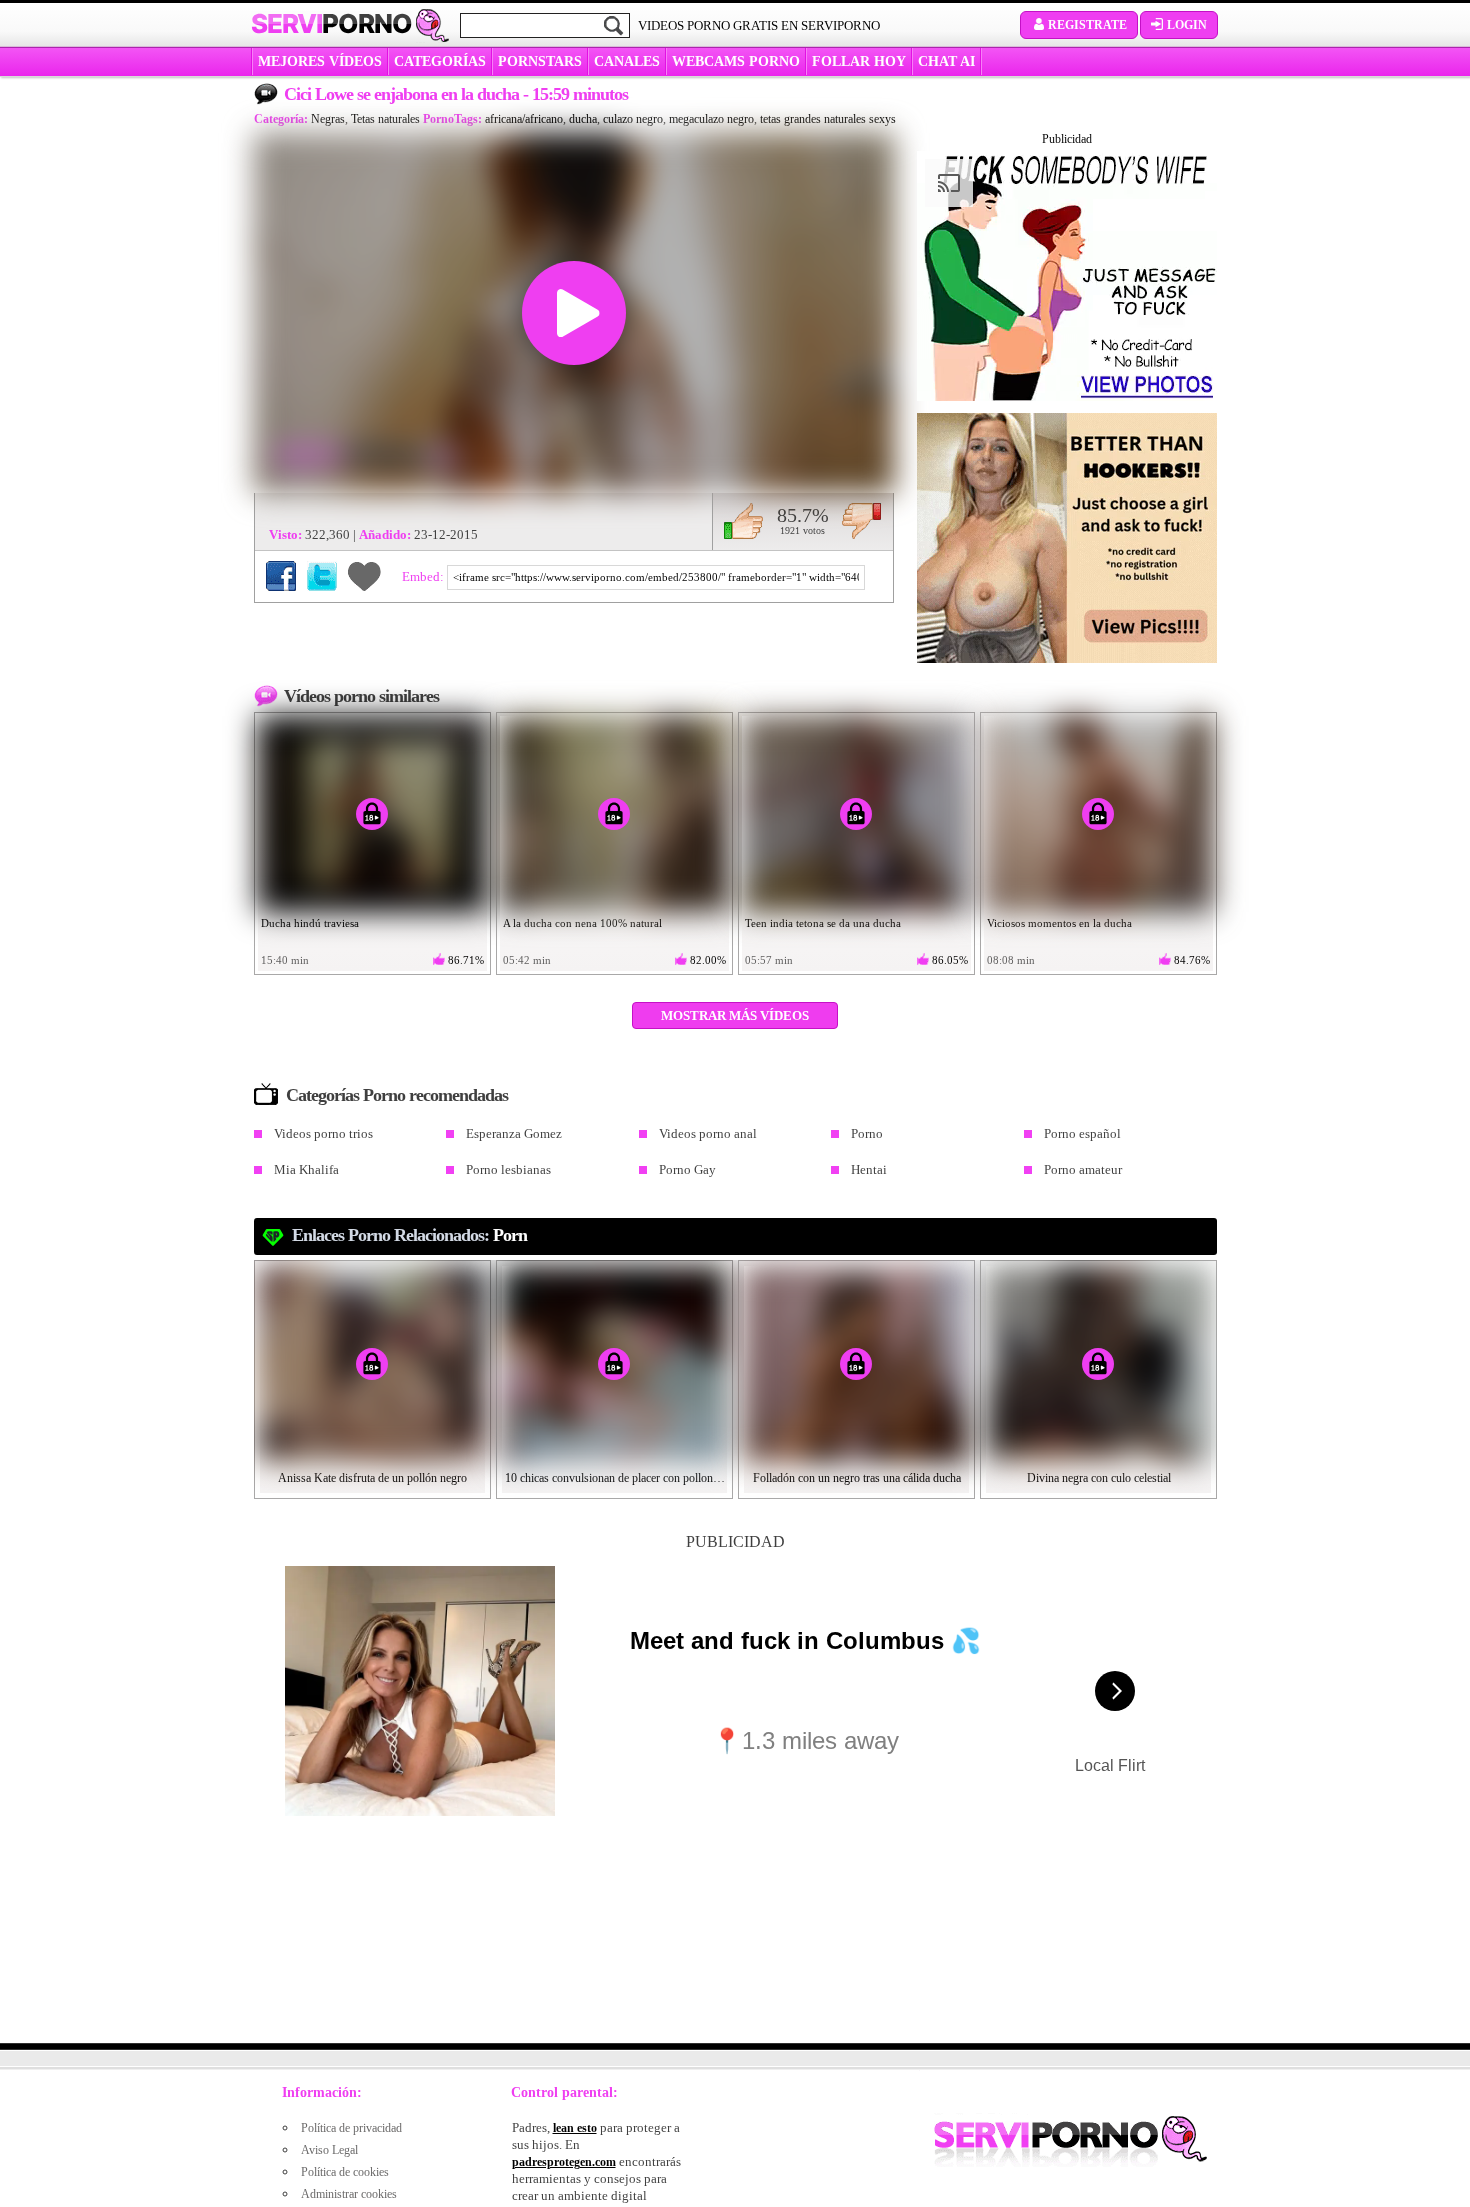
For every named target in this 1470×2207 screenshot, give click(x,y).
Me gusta (743, 521)
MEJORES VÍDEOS (320, 61)
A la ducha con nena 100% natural (582, 923)
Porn (510, 1235)
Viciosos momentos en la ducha (1059, 923)
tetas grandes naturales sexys (828, 119)
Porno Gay (687, 1169)
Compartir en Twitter (322, 576)
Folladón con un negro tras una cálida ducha (857, 1478)
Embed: (424, 576)
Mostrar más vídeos (735, 1015)
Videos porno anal (708, 1133)
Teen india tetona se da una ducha (823, 923)
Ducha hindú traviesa (310, 923)
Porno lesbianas (508, 1169)
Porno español (1082, 1133)
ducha (583, 119)
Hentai (869, 1169)
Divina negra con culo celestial (1099, 1478)
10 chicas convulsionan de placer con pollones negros (615, 1478)
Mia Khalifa (306, 1169)
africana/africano (524, 119)
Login (1187, 25)
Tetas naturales (385, 119)
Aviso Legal (329, 2150)
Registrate (1087, 25)
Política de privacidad (351, 2128)
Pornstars (540, 61)
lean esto (575, 2128)
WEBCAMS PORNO (736, 61)
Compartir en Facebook (281, 576)
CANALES (627, 61)
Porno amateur (1083, 1169)
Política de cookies (345, 2172)
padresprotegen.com (564, 2162)
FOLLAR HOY (859, 61)
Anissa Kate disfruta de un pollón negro (372, 1478)
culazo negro (633, 119)
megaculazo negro (711, 119)
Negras (328, 119)
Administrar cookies (349, 2194)
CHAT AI (946, 61)
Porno (867, 1133)
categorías (440, 61)
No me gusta (861, 521)
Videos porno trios (323, 1133)
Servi (331, 24)
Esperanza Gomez (514, 1133)
